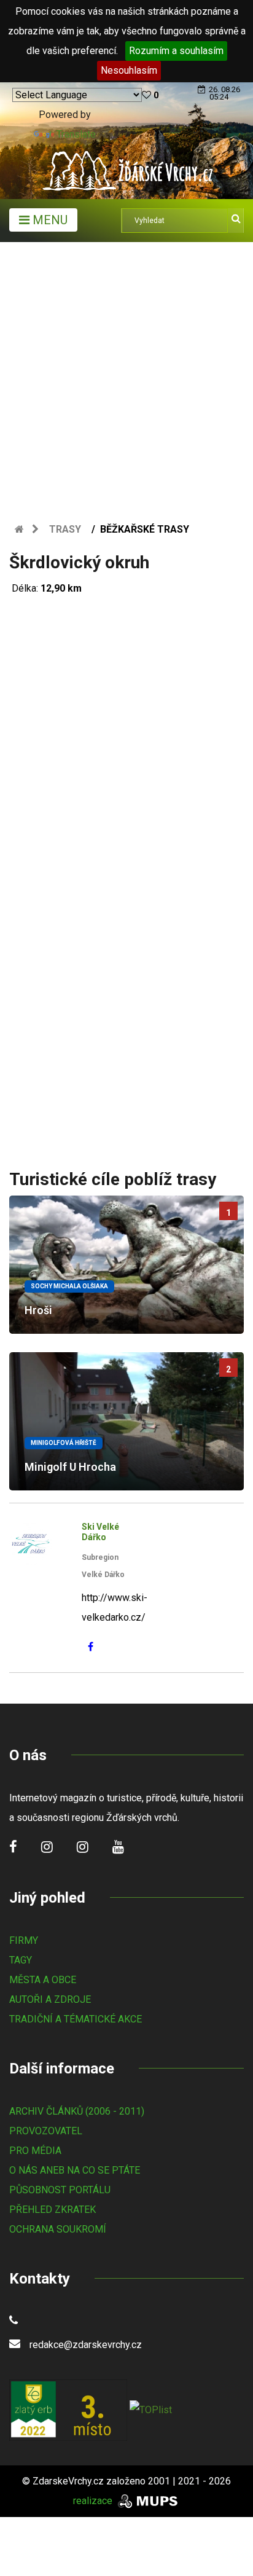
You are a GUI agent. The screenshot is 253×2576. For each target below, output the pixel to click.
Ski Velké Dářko (100, 1532)
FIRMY (24, 1940)
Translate (76, 134)
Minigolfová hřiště (64, 1443)
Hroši (38, 1310)
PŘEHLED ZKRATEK (53, 2210)
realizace (94, 2501)
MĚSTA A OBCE (43, 1980)
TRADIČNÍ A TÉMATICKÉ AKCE (76, 2019)
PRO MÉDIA (35, 2151)
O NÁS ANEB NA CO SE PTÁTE (75, 2170)
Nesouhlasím (129, 70)
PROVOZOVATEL (46, 2131)
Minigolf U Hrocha (70, 1467)
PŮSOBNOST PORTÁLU (60, 2190)
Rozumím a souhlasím (176, 51)
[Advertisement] (126, 375)
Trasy (65, 529)
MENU (49, 220)
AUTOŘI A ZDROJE (50, 1999)
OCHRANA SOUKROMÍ (58, 2229)
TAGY (21, 1960)
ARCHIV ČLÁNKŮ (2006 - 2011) (77, 2111)
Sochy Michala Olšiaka (69, 1286)
